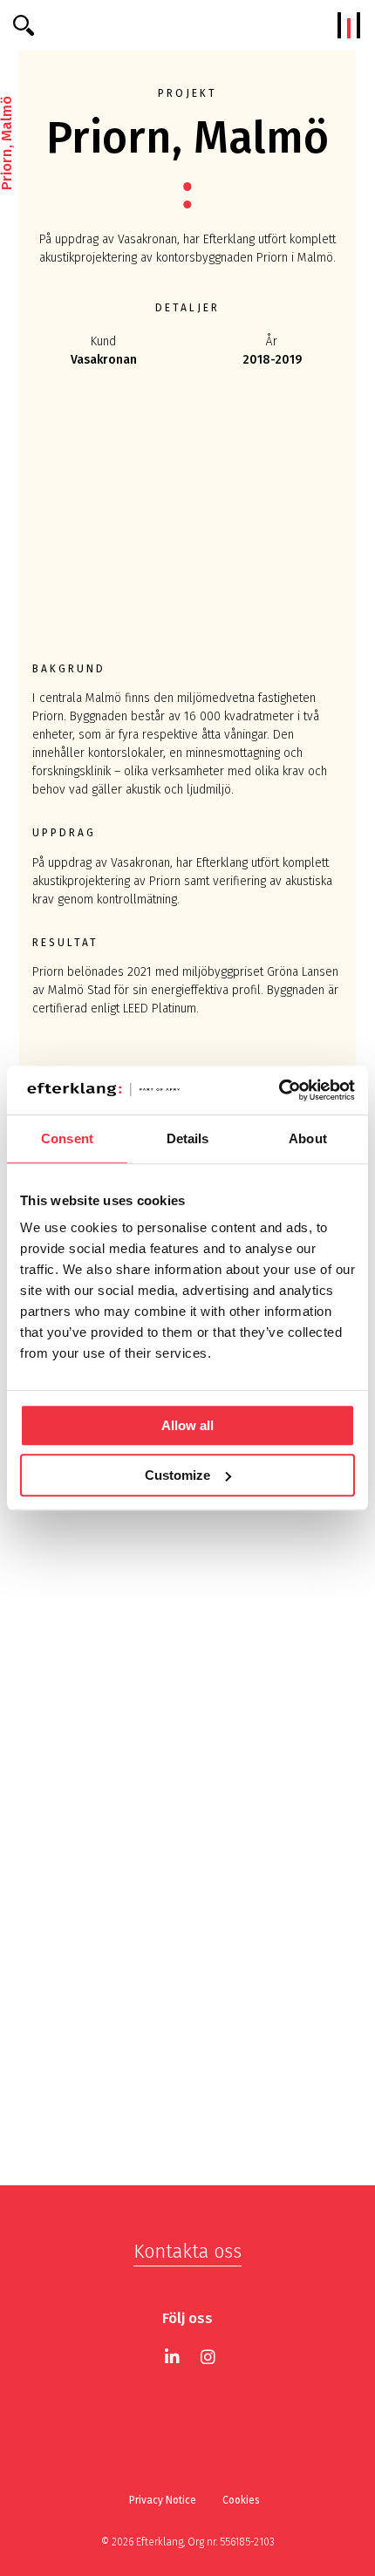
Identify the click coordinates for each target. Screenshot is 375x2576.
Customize (177, 1475)
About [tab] (308, 1138)
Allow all (187, 1425)
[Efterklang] (188, 25)
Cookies (241, 2500)
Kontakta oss (187, 2251)
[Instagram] (208, 2357)
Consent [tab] (67, 1138)
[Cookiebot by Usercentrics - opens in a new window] (279, 1090)
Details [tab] (188, 1138)
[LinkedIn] (172, 2357)
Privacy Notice (163, 2500)
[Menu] (349, 25)
